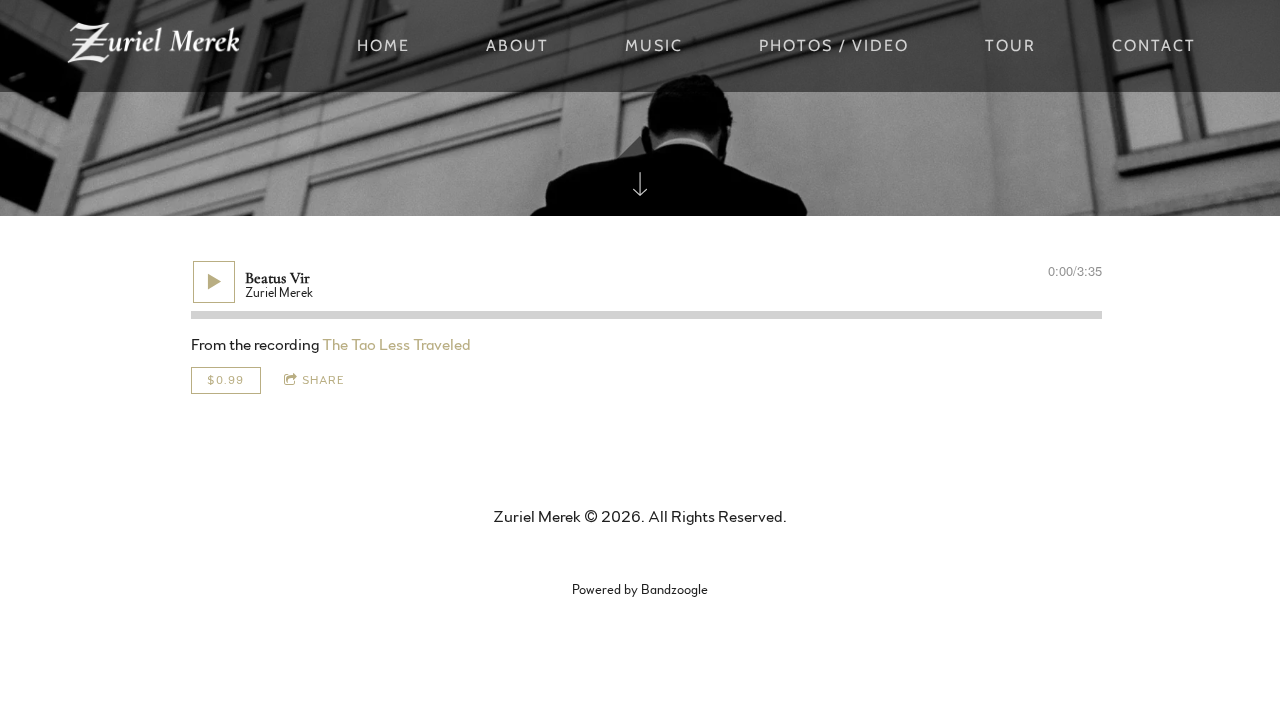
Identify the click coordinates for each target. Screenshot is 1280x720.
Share (323, 380)
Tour (1010, 45)
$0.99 (225, 380)
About (517, 45)
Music (654, 45)
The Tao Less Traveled (396, 344)
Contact (1154, 45)
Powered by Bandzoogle (640, 590)
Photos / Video (834, 45)
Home (383, 45)
